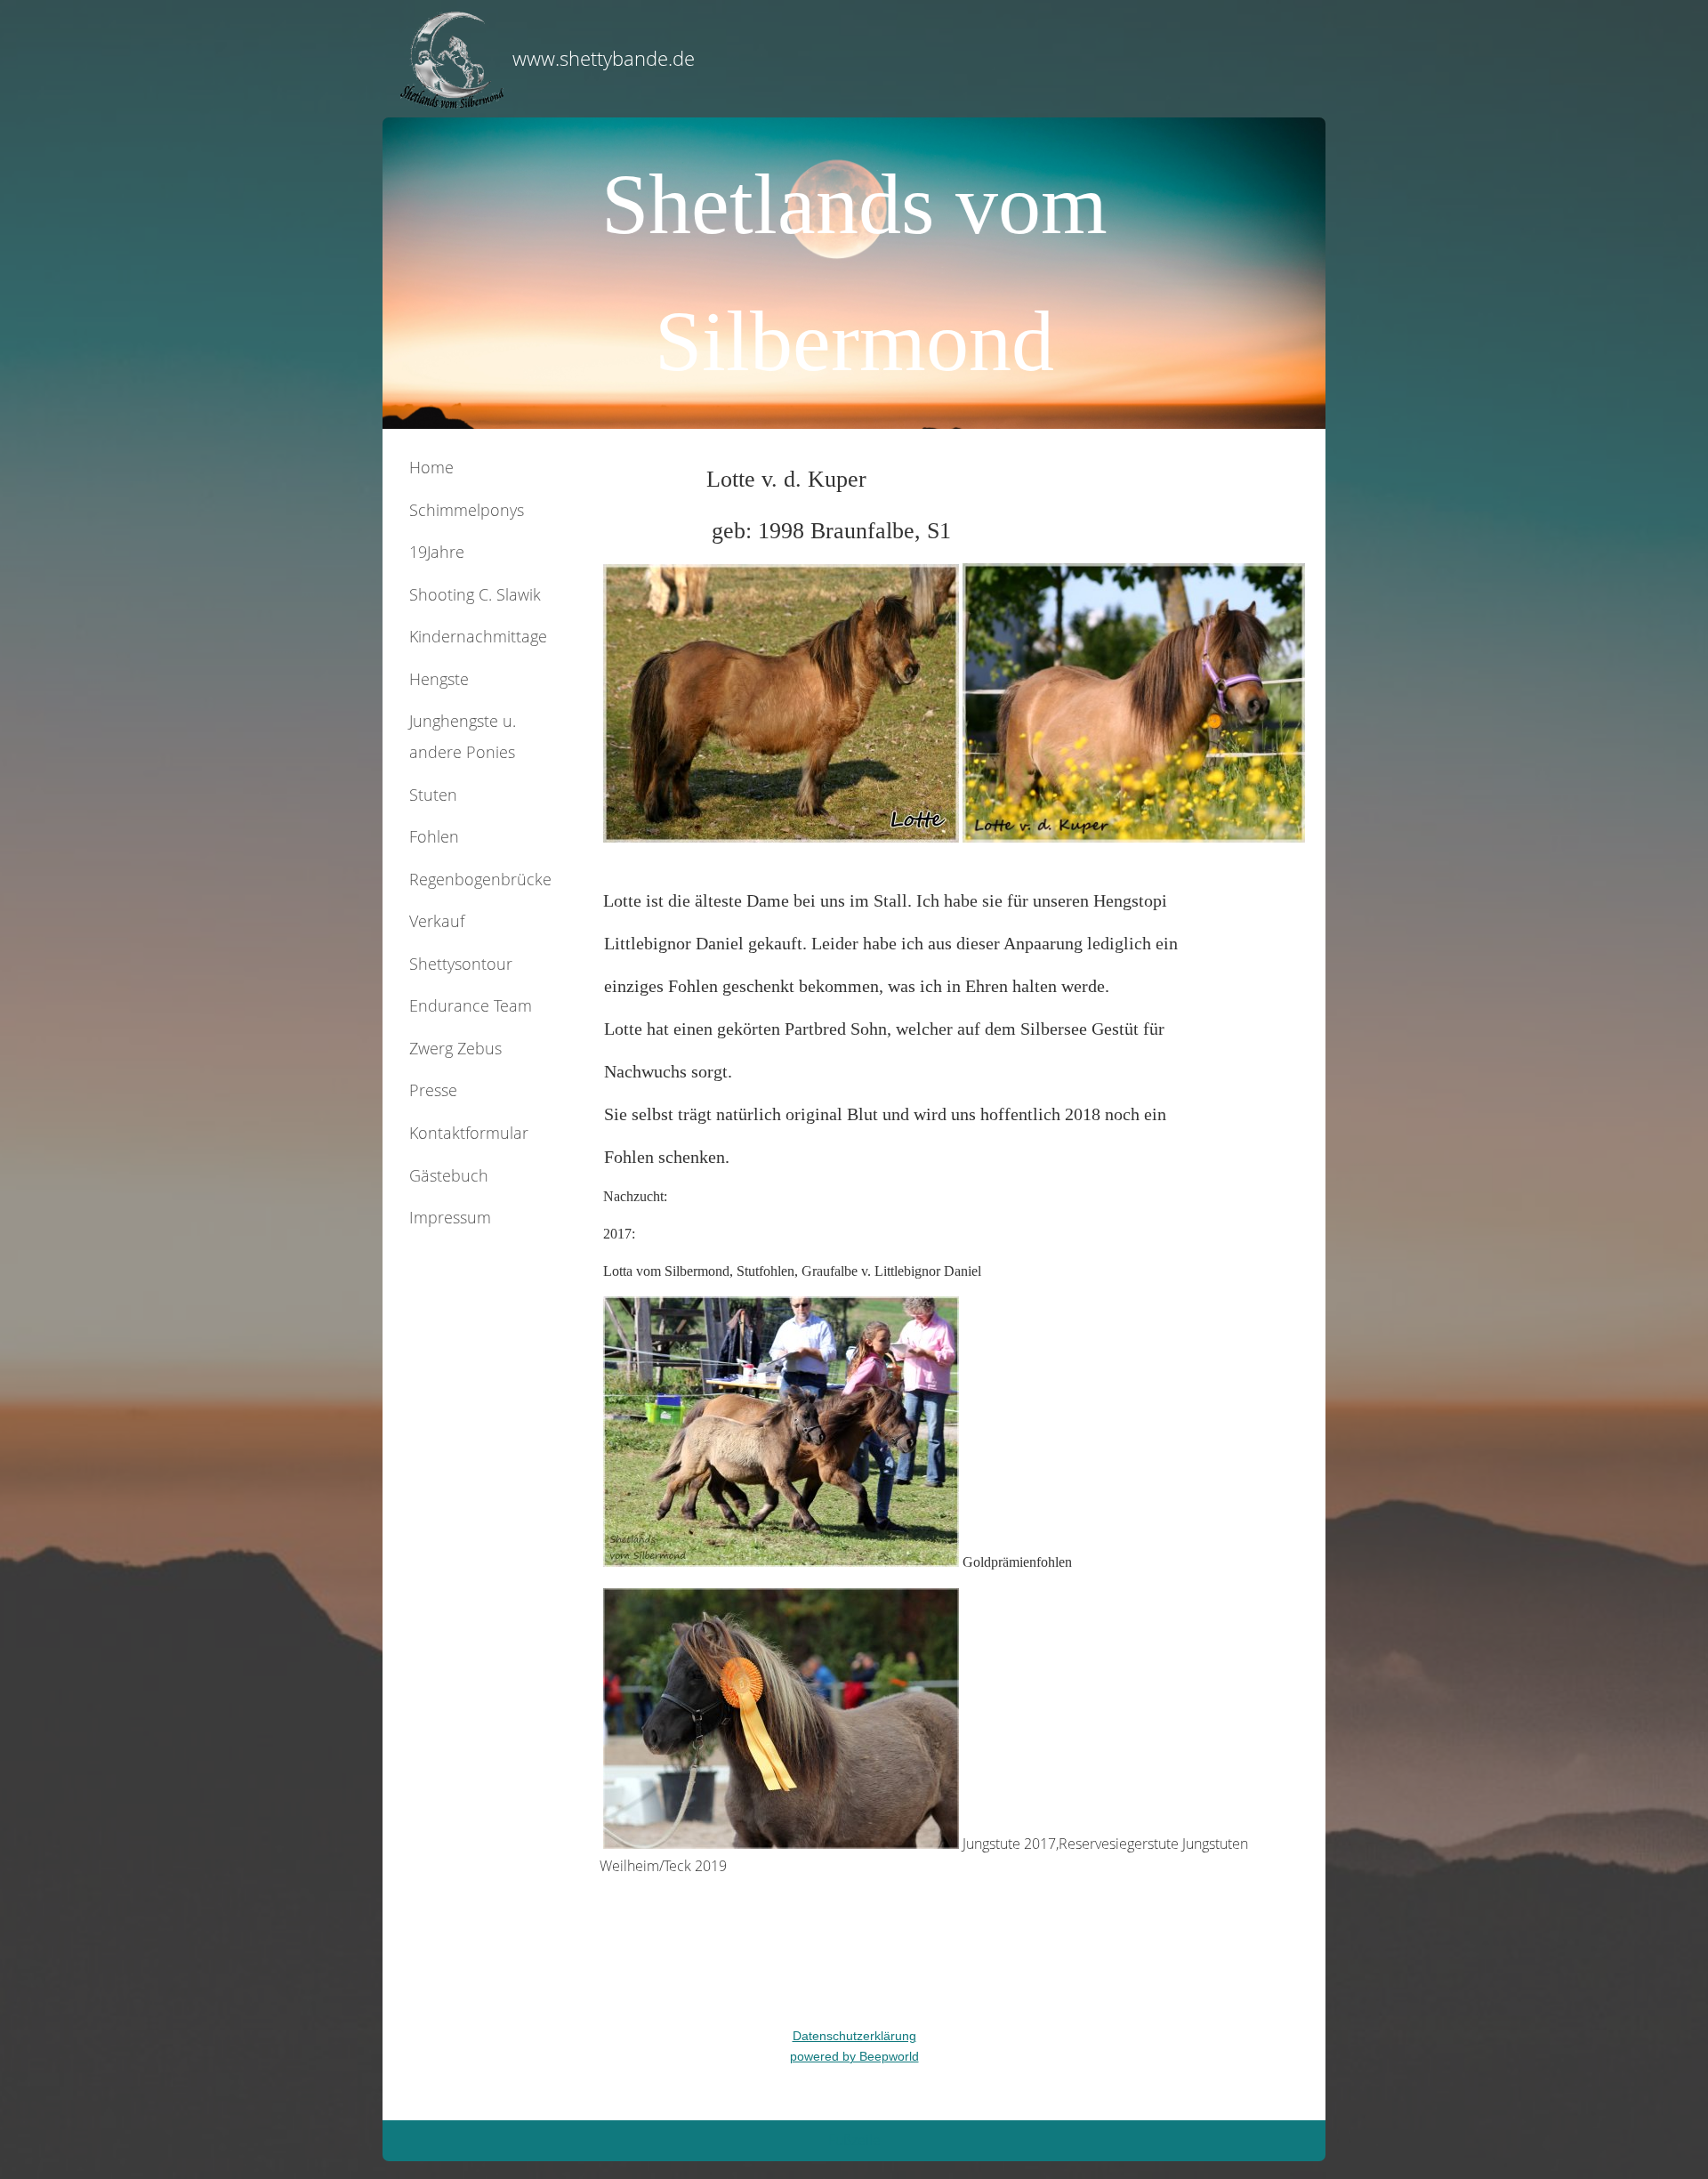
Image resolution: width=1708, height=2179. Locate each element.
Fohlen (434, 836)
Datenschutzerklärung (854, 2036)
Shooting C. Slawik (475, 594)
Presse (433, 1090)
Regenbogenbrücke (480, 879)
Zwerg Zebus (455, 1048)
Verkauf (437, 921)
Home (431, 467)
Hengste (439, 679)
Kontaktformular (469, 1133)
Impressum (450, 1217)
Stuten (433, 795)
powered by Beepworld (854, 2056)
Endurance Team (471, 1005)
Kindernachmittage (478, 636)
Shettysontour (461, 964)
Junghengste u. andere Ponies (463, 736)
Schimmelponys (467, 510)
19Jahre (437, 552)
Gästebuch (449, 1175)
